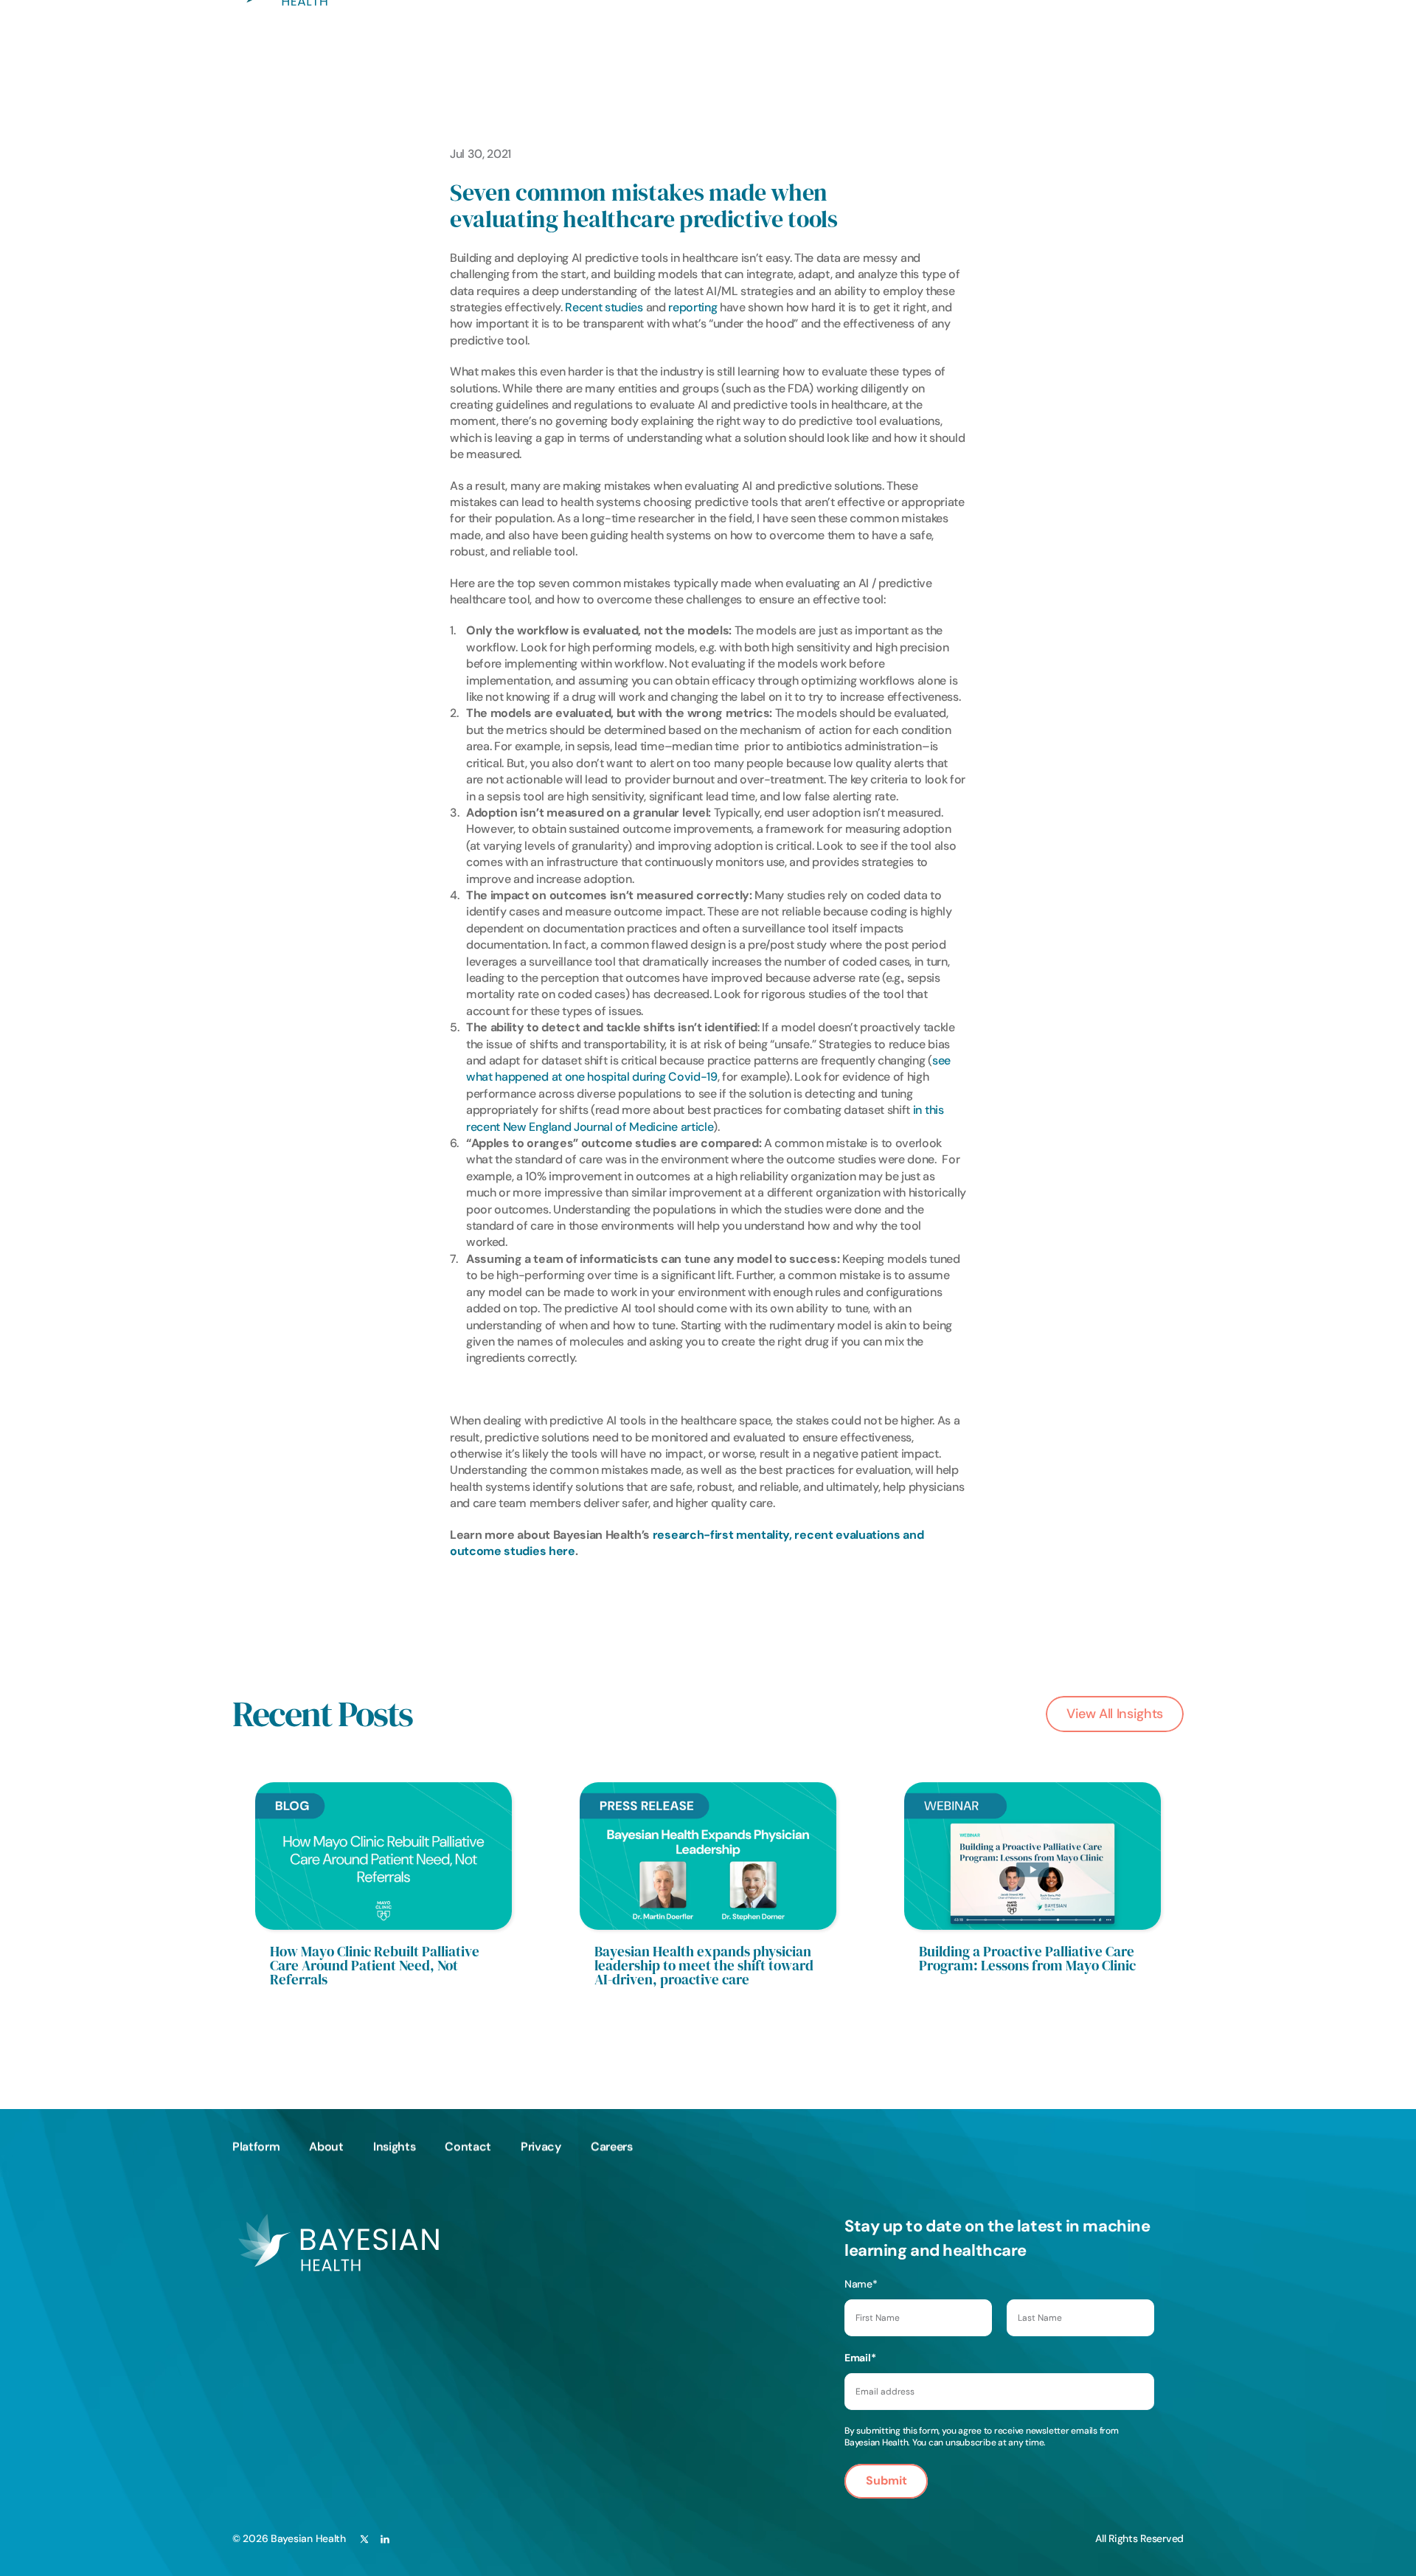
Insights (394, 2146)
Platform (256, 2146)
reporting (693, 307)
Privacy (541, 2146)
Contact (468, 2146)
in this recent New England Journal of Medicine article (706, 1118)
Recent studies (604, 307)
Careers (612, 2146)
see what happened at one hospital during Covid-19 (710, 1069)
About (326, 2146)
